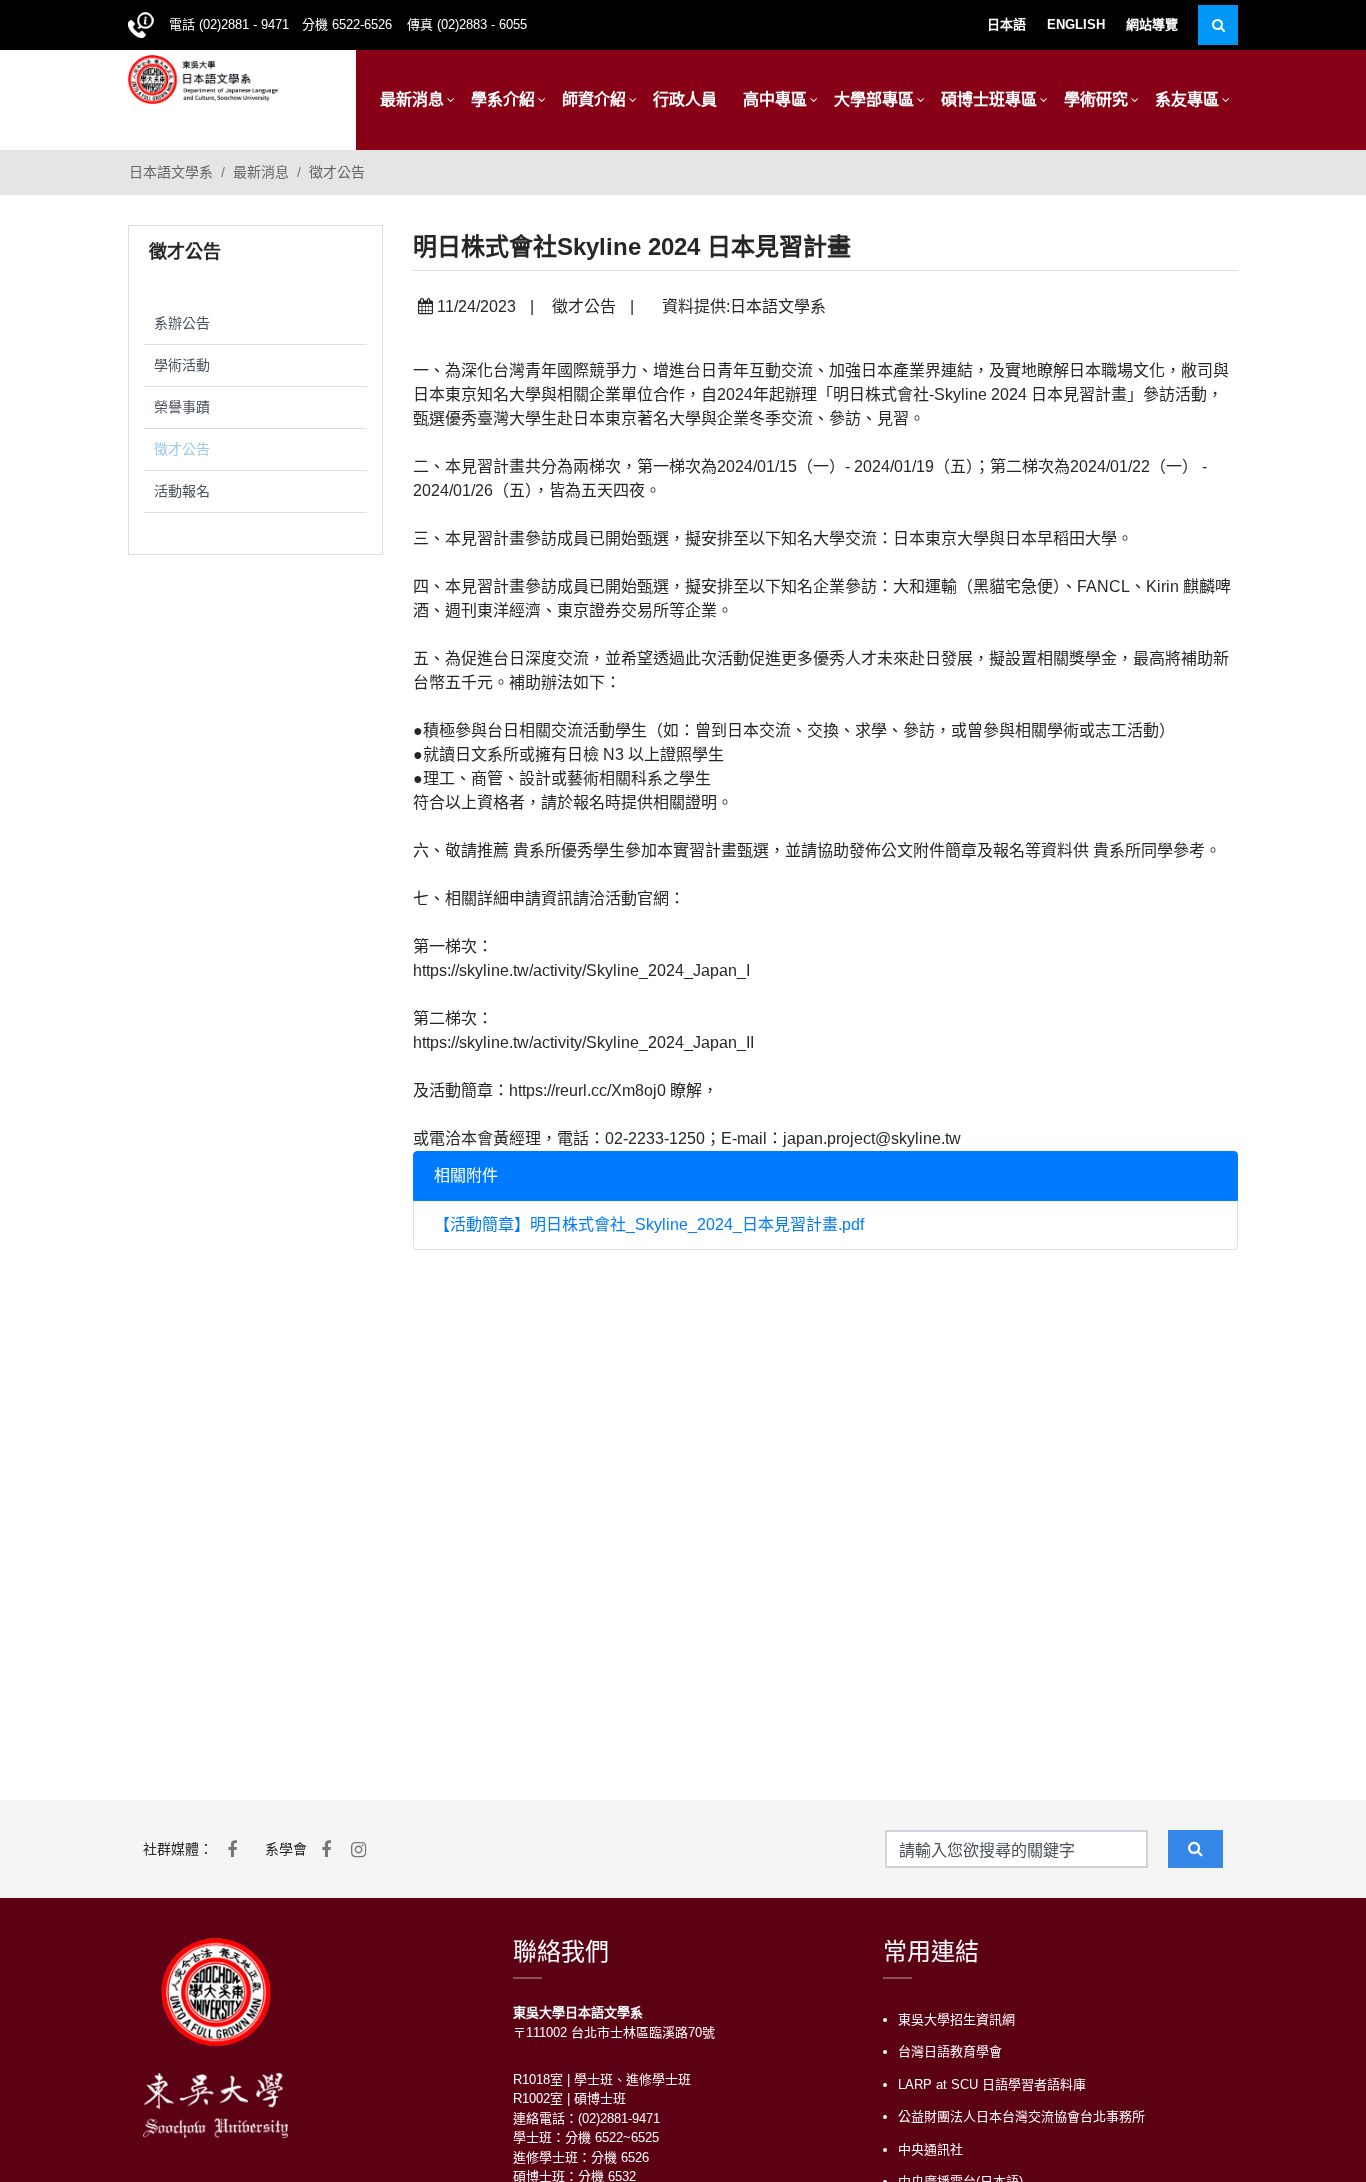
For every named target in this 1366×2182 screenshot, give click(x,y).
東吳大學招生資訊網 (956, 2019)
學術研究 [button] (1096, 99)
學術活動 (182, 365)
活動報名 (182, 491)
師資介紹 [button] (594, 99)
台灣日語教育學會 (950, 2051)
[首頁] (203, 78)
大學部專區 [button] (874, 99)
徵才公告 (337, 172)
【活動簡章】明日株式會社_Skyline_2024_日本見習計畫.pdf (649, 1224)
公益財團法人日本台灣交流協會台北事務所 (1021, 2116)
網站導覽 (1152, 24)
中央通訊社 (930, 2149)
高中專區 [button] (775, 99)
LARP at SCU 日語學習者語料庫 (992, 2084)
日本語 (1006, 24)
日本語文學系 (171, 172)
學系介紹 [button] (503, 99)
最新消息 (261, 172)
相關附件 (466, 1175)
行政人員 (685, 99)
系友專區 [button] (1187, 99)
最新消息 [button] (412, 99)
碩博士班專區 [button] (989, 99)
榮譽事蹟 (182, 407)
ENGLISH (1076, 24)
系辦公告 (182, 323)
